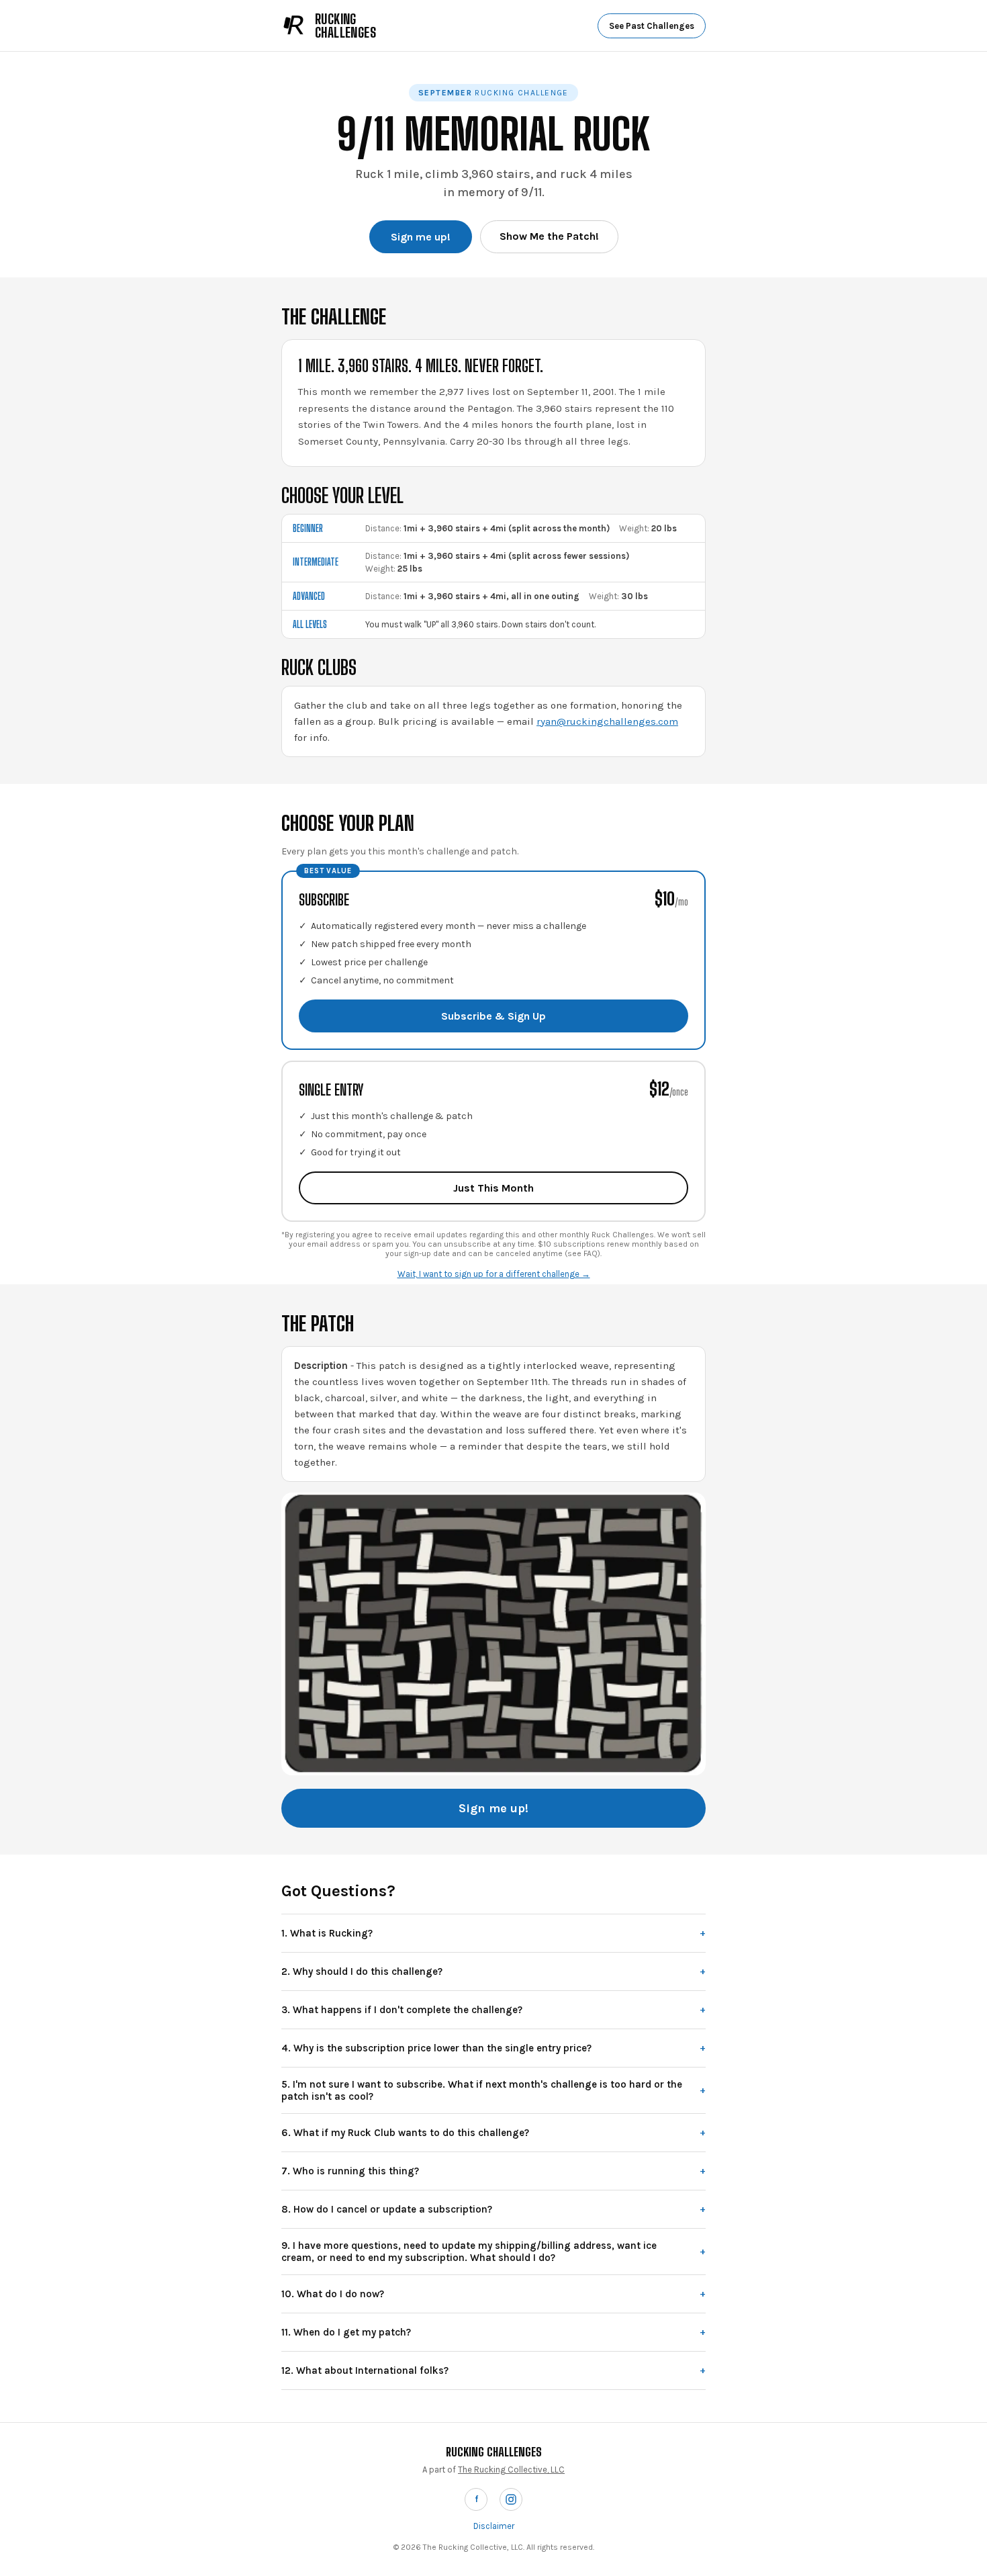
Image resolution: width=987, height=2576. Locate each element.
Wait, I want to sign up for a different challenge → (494, 1274)
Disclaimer (494, 2526)
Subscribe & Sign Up (493, 1016)
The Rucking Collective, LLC (511, 2470)
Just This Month (493, 1188)
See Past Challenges (652, 26)
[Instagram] (511, 2499)
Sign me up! (421, 237)
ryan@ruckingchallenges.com (607, 721)
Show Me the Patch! (549, 236)
